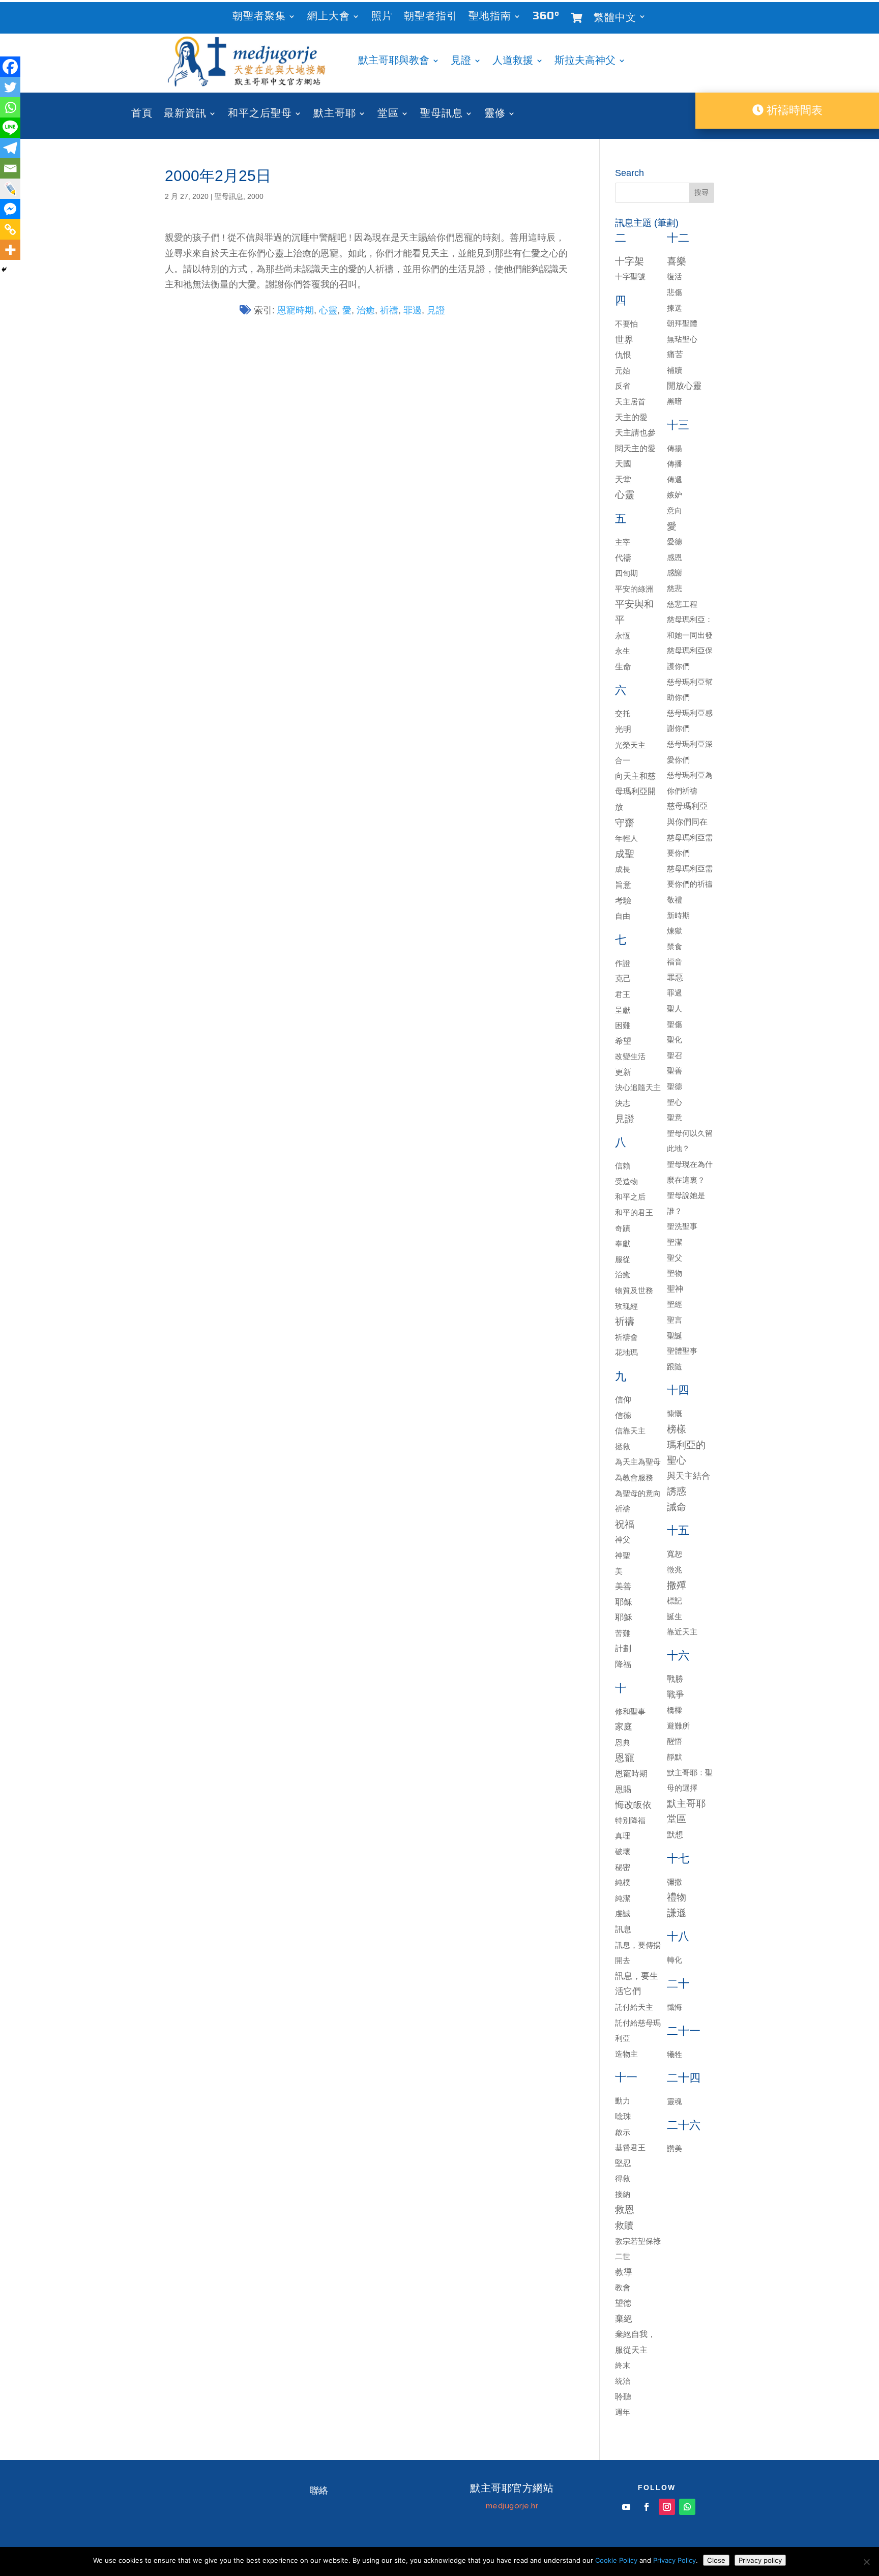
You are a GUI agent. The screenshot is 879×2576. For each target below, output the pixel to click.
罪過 (413, 310)
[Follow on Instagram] (667, 2507)
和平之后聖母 (260, 115)
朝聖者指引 (431, 18)
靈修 (495, 115)
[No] (866, 2562)
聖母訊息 (442, 115)
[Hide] (4, 270)
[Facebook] (10, 67)
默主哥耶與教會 (394, 62)
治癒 (366, 310)
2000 (255, 196)
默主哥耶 (335, 115)
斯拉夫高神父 (585, 62)
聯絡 (319, 2491)
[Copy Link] (10, 229)
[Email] (10, 168)
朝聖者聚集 (259, 18)
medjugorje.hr (512, 2506)
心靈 (328, 310)
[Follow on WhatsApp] (687, 2507)
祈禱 (389, 310)
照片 (382, 18)
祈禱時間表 (793, 110)
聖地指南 (490, 18)
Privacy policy (760, 2560)
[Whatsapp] (10, 107)
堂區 (388, 115)
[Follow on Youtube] (626, 2507)
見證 (461, 62)
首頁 (142, 115)
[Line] (10, 128)
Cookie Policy (616, 2560)
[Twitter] (10, 87)
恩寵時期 (296, 310)
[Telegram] (10, 148)
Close (716, 2560)
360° (546, 18)
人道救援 (513, 62)
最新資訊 (185, 115)
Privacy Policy (675, 2560)
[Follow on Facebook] (647, 2507)
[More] (10, 250)
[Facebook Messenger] (10, 209)
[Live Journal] (10, 189)
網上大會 (329, 18)
